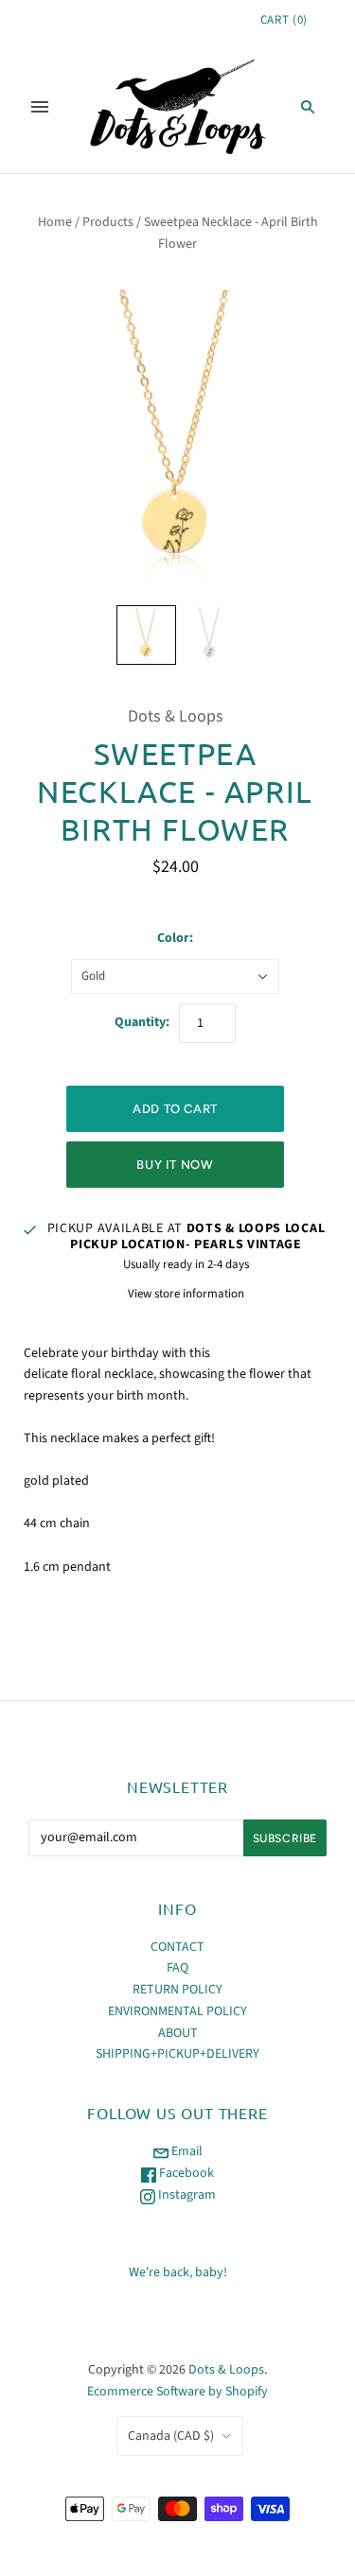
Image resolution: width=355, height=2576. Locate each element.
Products (108, 222)
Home (55, 222)
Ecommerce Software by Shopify (177, 2392)
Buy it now (175, 1165)
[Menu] (40, 107)
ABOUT (178, 2033)
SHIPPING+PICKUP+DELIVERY (177, 2054)
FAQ (177, 1968)
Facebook (185, 2173)
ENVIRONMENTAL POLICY (177, 2011)
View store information (186, 1294)
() (284, 20)
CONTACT (177, 1947)
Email (186, 2151)
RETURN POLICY (177, 1990)
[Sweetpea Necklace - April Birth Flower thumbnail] (146, 635)
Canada (171, 2436)
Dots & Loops (176, 716)
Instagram (186, 2195)
